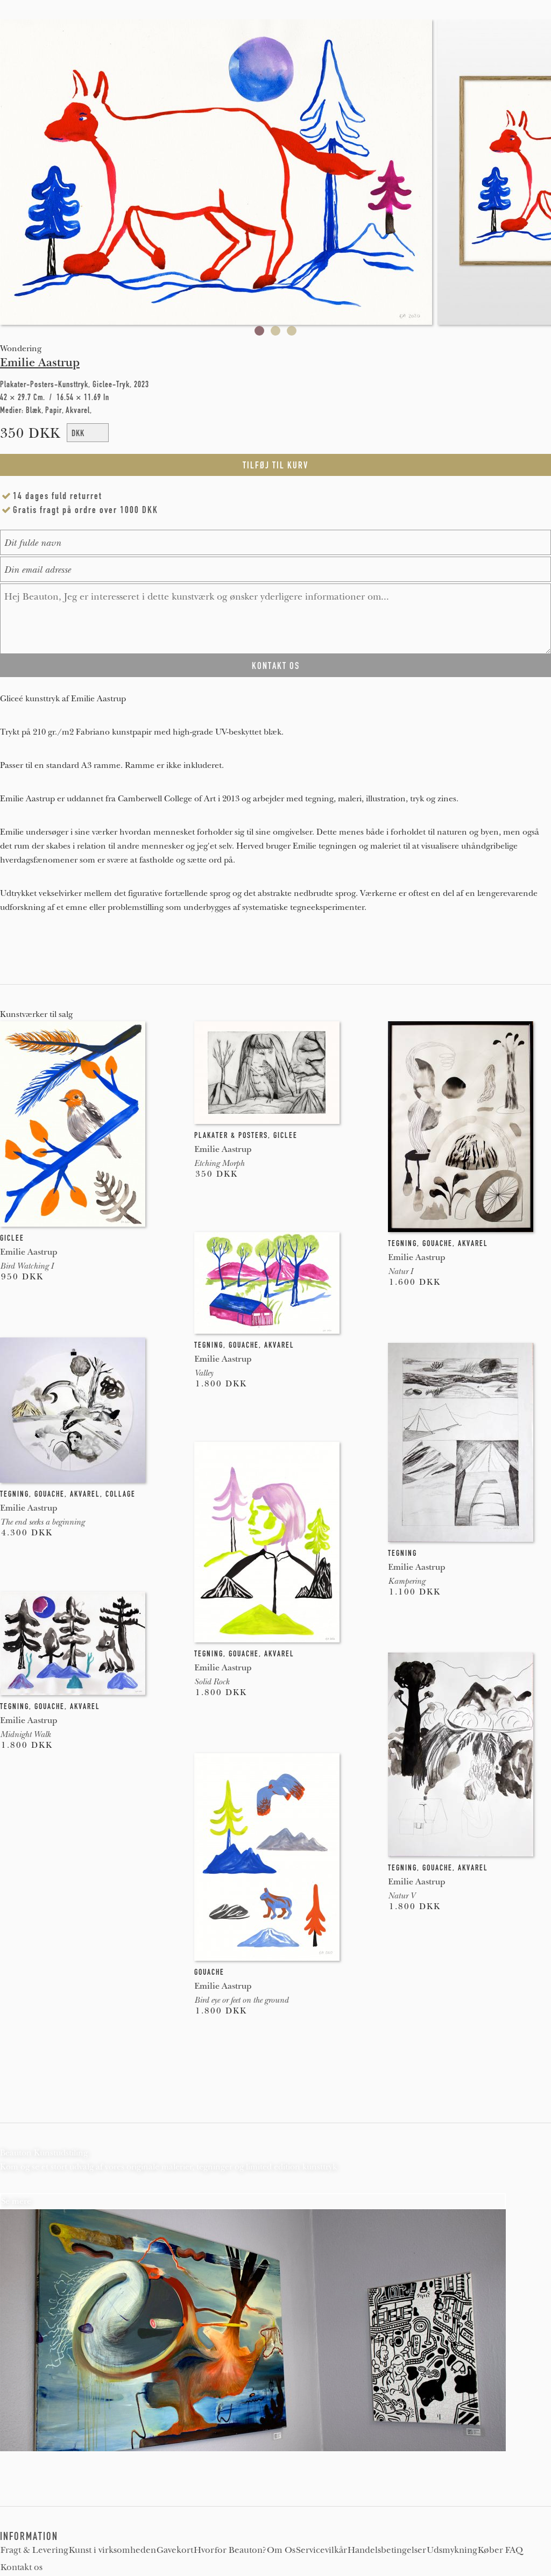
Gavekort (175, 2550)
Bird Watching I (27, 1266)
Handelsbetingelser (387, 2550)
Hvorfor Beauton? (230, 2550)
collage (121, 1494)
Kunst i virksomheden (112, 2550)
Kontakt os (22, 2567)
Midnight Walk (25, 1734)
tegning (402, 1243)
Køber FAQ (500, 2550)
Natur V (401, 1896)
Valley (204, 1373)
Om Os (281, 2550)
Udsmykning (452, 2550)
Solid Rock (212, 1682)
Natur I (400, 1271)
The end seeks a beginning (42, 1522)
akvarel (473, 1243)
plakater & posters (231, 1135)
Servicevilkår (322, 2550)
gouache (437, 1243)
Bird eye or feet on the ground (241, 2000)
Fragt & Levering (34, 2550)
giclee (12, 1238)
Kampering (407, 1581)
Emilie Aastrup (40, 362)
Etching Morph (219, 1163)
